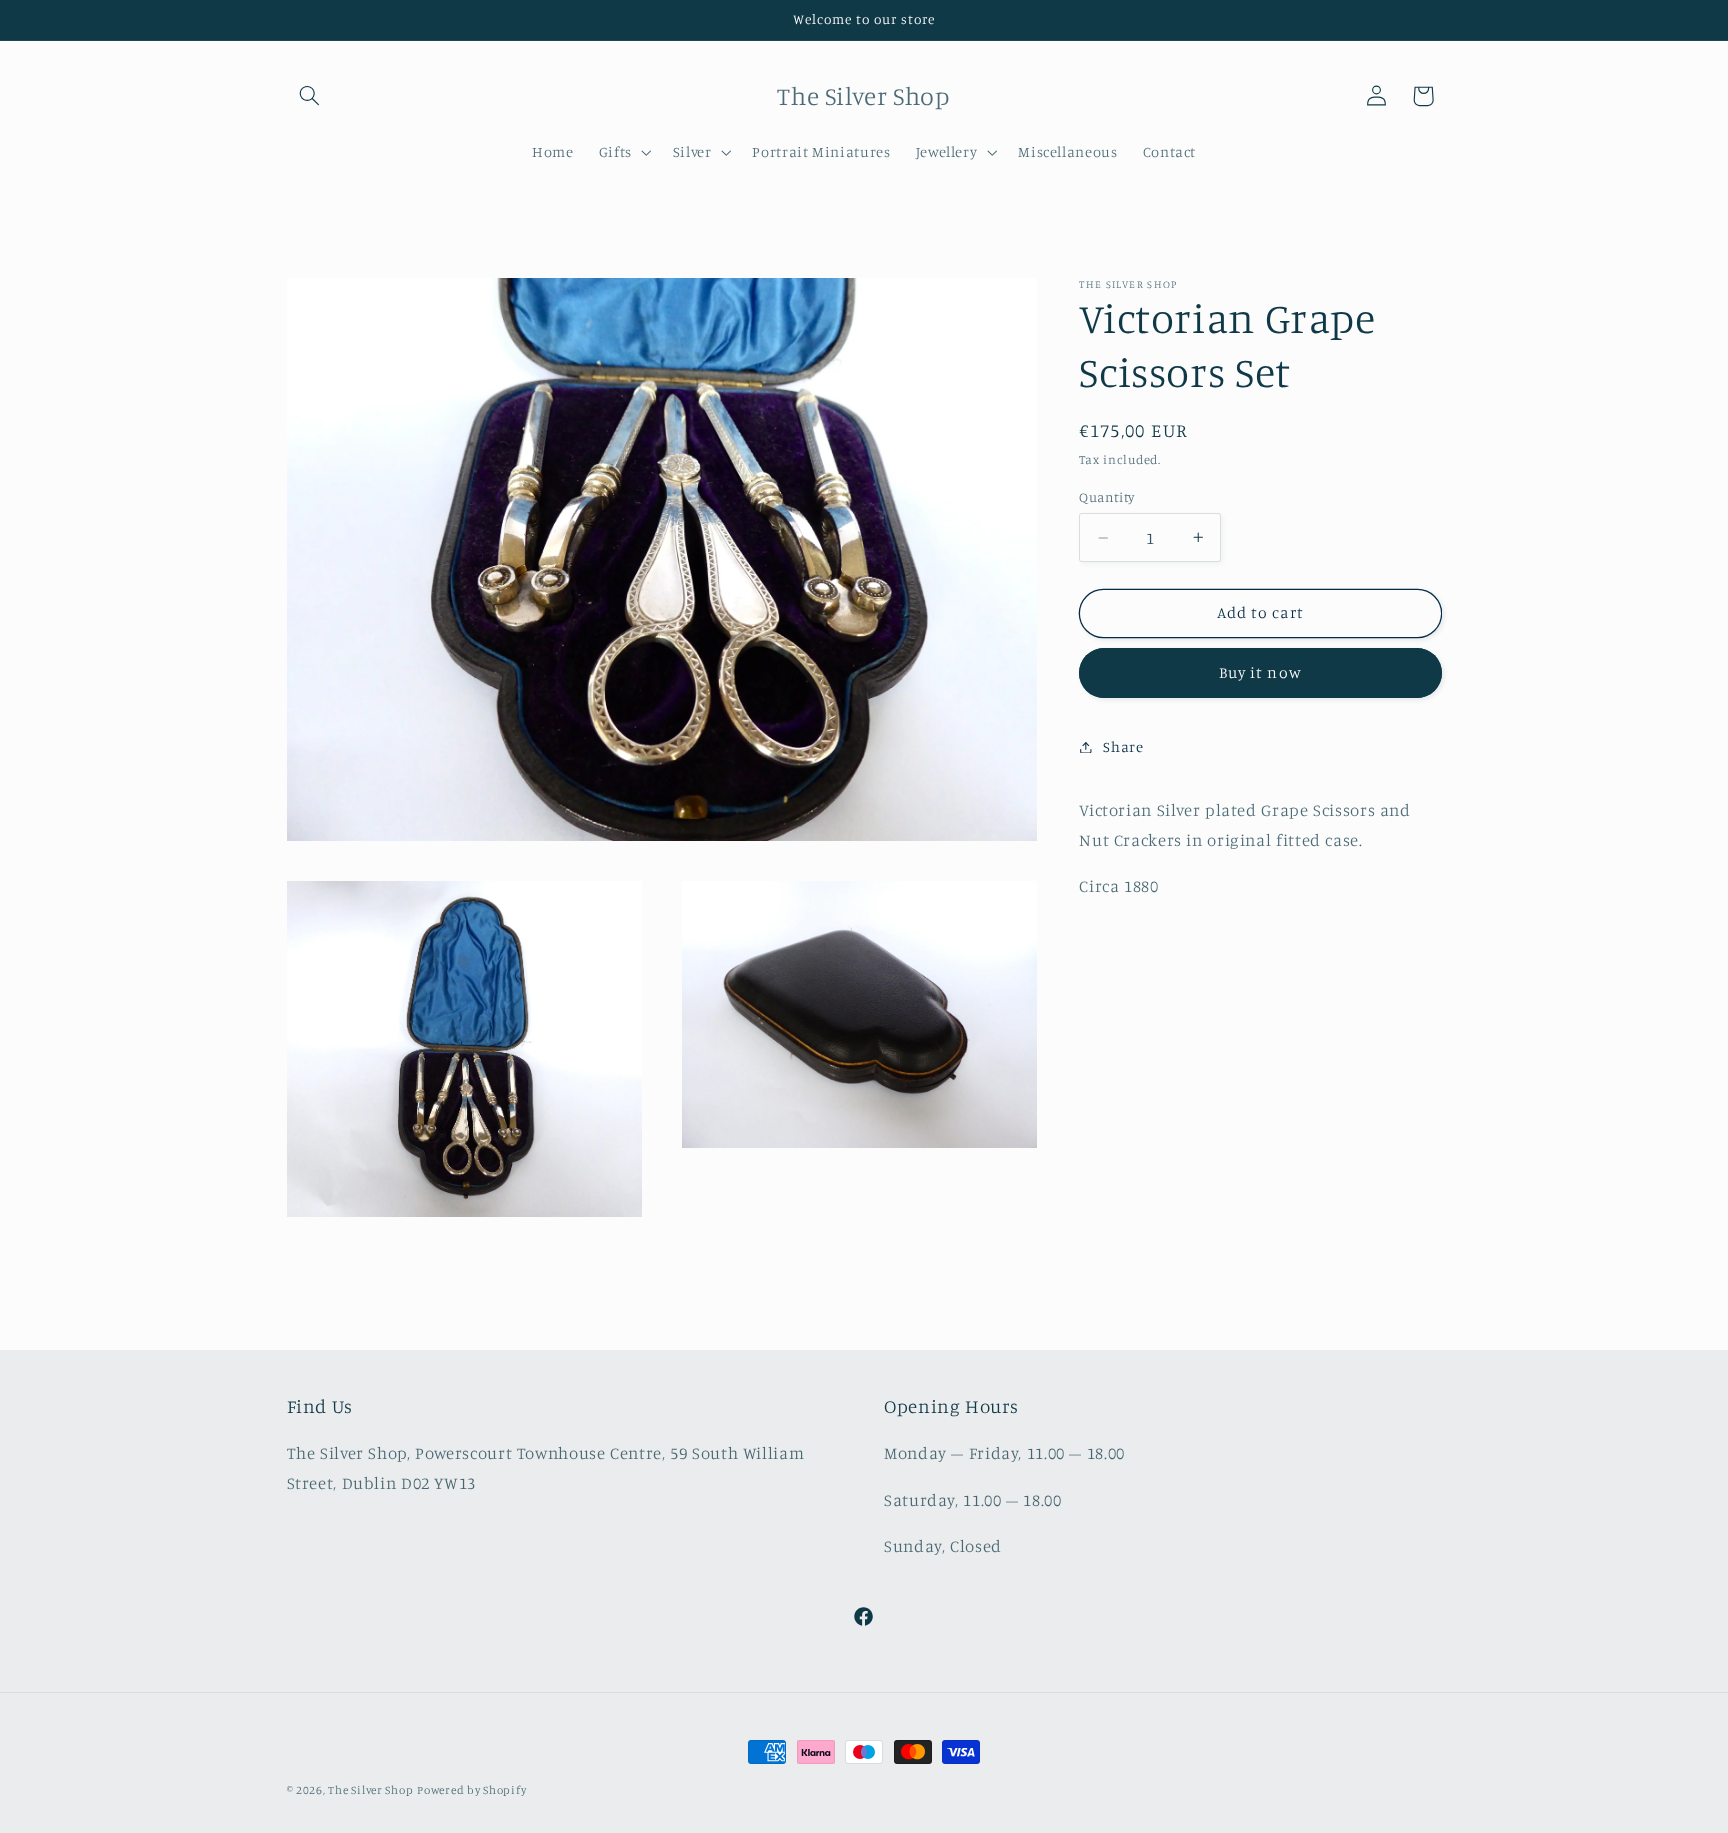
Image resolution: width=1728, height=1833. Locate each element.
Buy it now (1260, 672)
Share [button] (1123, 746)
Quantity (1106, 497)
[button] (310, 96)
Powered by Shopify (471, 1790)
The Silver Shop (370, 1790)
